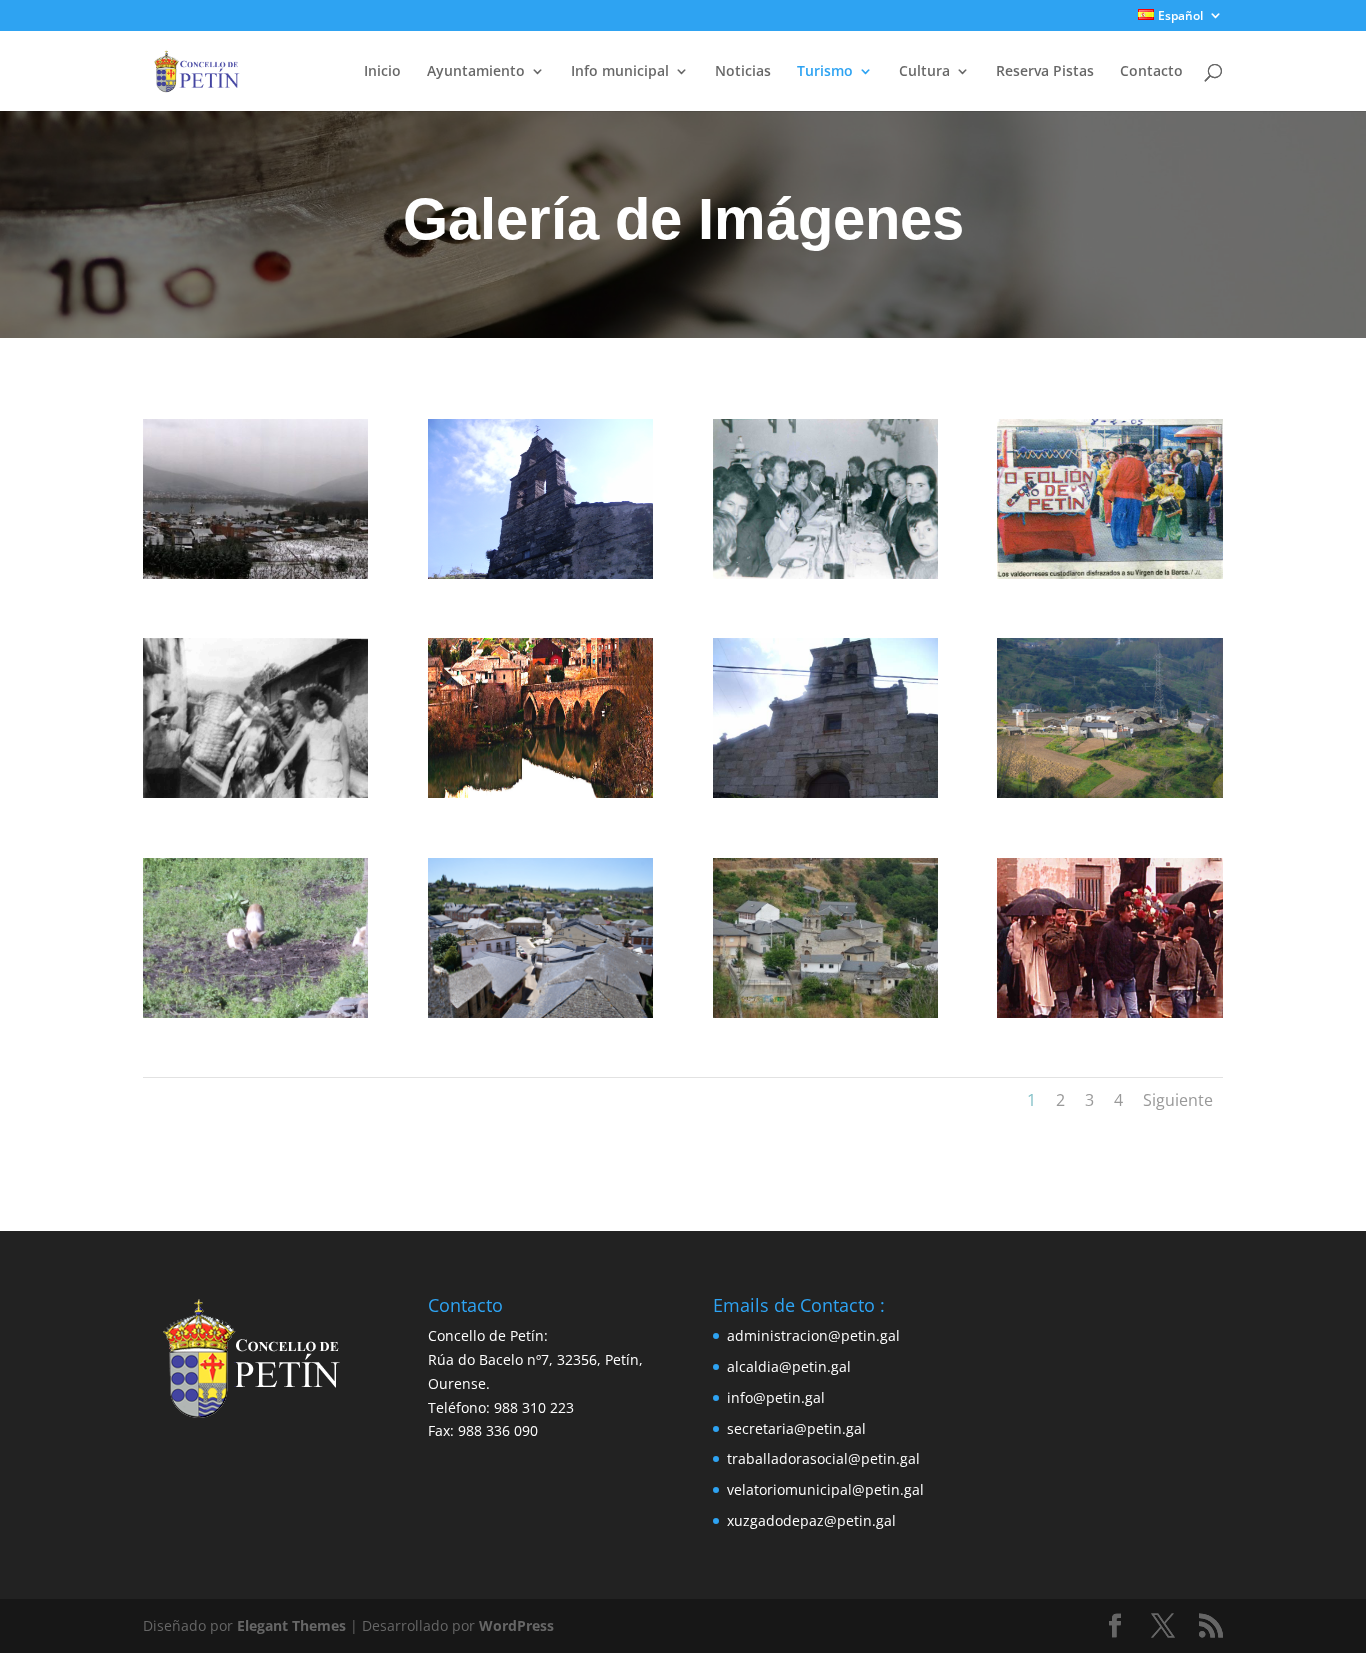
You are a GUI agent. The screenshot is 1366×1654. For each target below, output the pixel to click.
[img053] (825, 573)
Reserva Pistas (1045, 72)
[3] (255, 573)
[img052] (255, 792)
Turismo (825, 72)
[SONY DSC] (540, 1012)
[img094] (1109, 1012)
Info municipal (620, 72)
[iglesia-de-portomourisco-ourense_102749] (825, 1012)
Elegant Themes (291, 1625)
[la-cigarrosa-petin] (540, 792)
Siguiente (1178, 1100)
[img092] (1109, 573)
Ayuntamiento (476, 72)
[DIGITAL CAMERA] (540, 573)
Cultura (924, 72)
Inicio (382, 72)
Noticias (743, 72)
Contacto (1151, 72)
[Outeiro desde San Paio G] (1109, 792)
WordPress (516, 1625)
